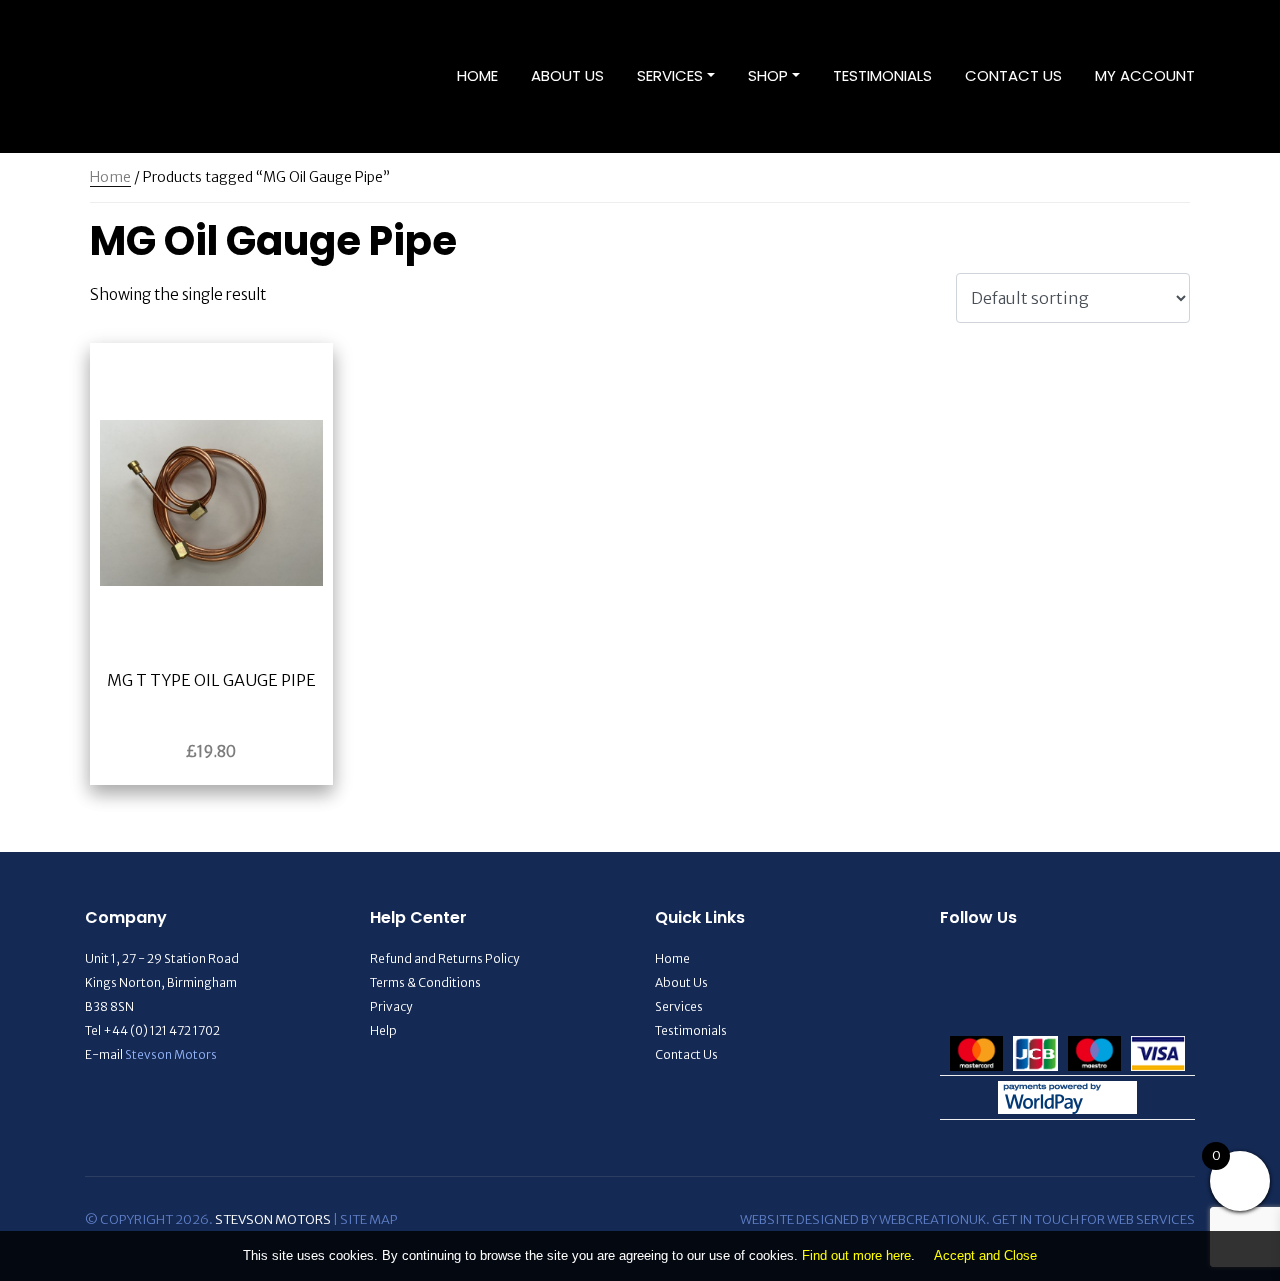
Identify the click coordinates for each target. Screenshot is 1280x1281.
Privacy (391, 1006)
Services (670, 75)
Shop (768, 75)
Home (477, 75)
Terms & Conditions (425, 982)
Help (383, 1030)
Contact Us (1013, 75)
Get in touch (1035, 1219)
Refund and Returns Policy (444, 958)
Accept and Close (985, 1255)
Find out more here (856, 1255)
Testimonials (882, 75)
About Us (567, 75)
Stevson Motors (171, 1054)
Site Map (368, 1219)
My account (1145, 75)
